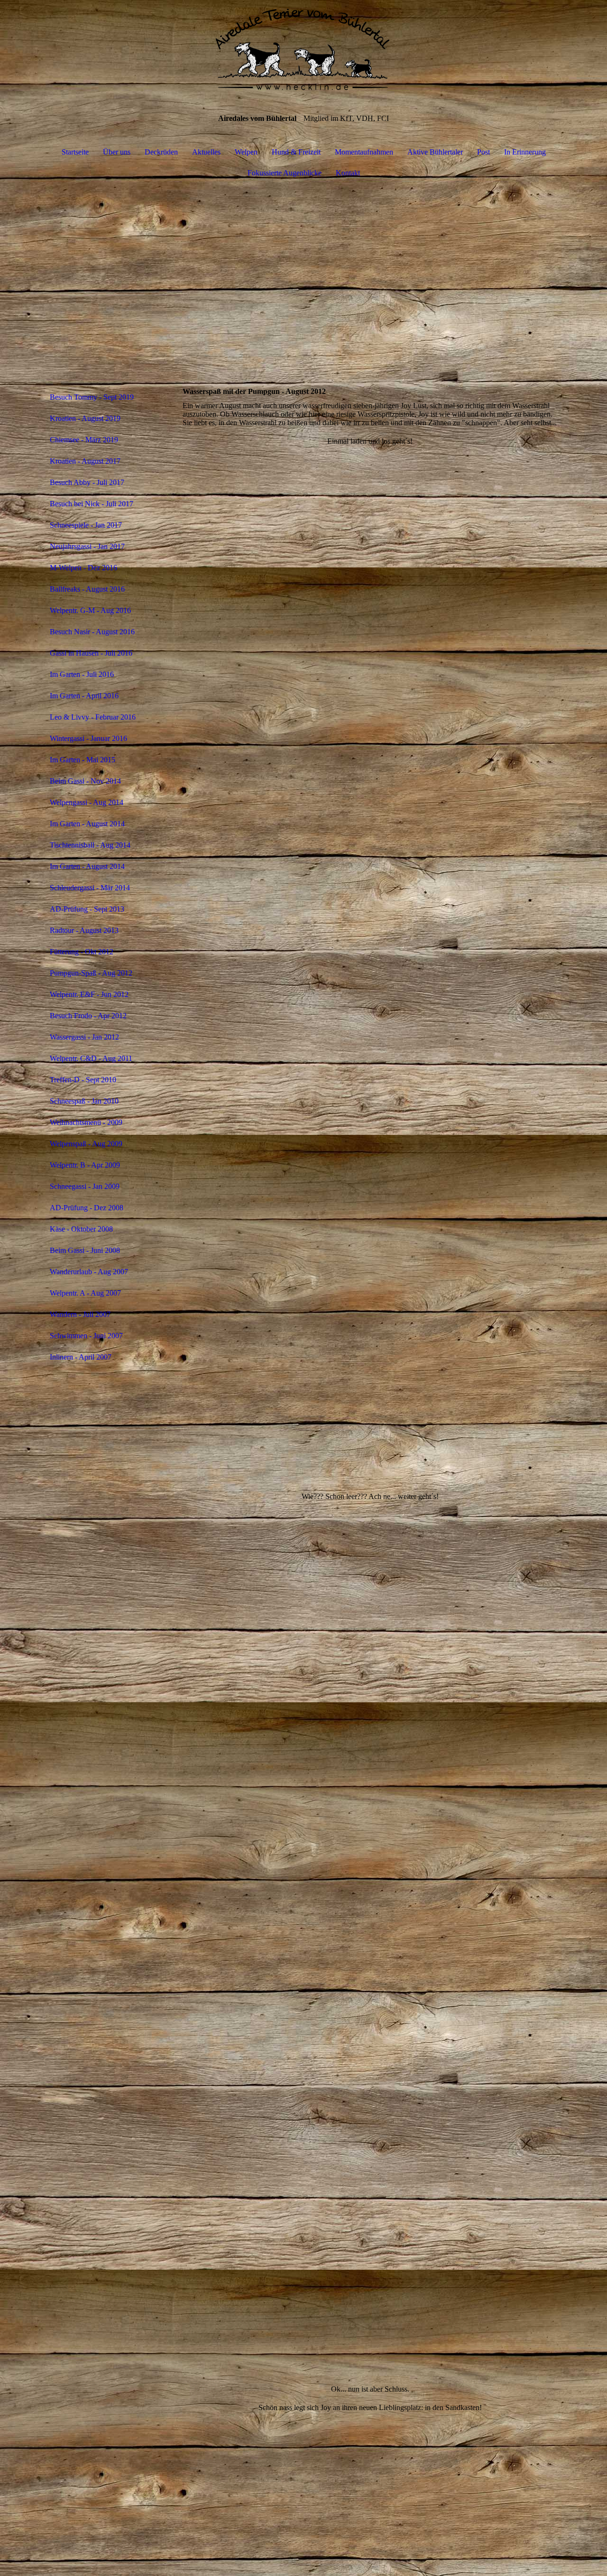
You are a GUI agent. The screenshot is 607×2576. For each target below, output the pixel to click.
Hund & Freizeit (296, 152)
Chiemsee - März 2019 (84, 440)
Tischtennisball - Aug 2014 (90, 845)
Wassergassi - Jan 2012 (84, 1037)
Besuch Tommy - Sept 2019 (92, 397)
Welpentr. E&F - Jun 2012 (89, 994)
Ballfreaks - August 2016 (87, 589)
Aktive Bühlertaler (435, 152)
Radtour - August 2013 (84, 930)
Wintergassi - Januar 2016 (88, 738)
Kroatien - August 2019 (85, 418)
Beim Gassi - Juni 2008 (85, 1250)
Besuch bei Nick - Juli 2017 (92, 504)
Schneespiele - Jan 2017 (86, 525)
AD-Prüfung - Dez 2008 (87, 1208)
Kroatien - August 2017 (85, 461)
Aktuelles (206, 152)
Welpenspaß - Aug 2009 (86, 1144)
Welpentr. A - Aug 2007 (85, 1293)
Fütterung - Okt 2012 (82, 952)
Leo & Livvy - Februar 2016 (93, 717)
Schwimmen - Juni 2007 (86, 1336)
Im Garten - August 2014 (87, 824)
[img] (303, 47)
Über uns (117, 152)
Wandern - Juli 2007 (80, 1314)
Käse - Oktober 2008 (81, 1229)
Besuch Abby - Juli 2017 (87, 482)
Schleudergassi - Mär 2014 (90, 888)
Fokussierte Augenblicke (285, 173)
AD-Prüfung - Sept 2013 (87, 909)
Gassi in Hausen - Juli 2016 (91, 653)
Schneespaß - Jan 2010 (84, 1101)
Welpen (246, 152)
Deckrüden (161, 152)
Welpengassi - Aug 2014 (87, 802)
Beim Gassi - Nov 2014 (85, 781)
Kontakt (348, 173)
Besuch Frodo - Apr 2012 (88, 1016)
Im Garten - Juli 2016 (82, 674)
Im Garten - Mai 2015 (83, 760)
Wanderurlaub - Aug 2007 (89, 1272)
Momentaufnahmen (364, 152)
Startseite (75, 152)
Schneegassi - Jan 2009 (85, 1186)
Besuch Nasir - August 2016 (92, 632)
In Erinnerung (525, 152)
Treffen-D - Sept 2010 (83, 1080)
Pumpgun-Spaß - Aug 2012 (91, 973)
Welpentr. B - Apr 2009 (85, 1165)
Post (483, 152)
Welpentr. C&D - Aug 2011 (91, 1058)
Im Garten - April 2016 (84, 696)
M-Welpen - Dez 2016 (83, 568)
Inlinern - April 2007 (81, 1357)
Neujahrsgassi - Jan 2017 (87, 546)
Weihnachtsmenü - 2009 (86, 1122)
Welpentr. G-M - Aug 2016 (90, 610)
